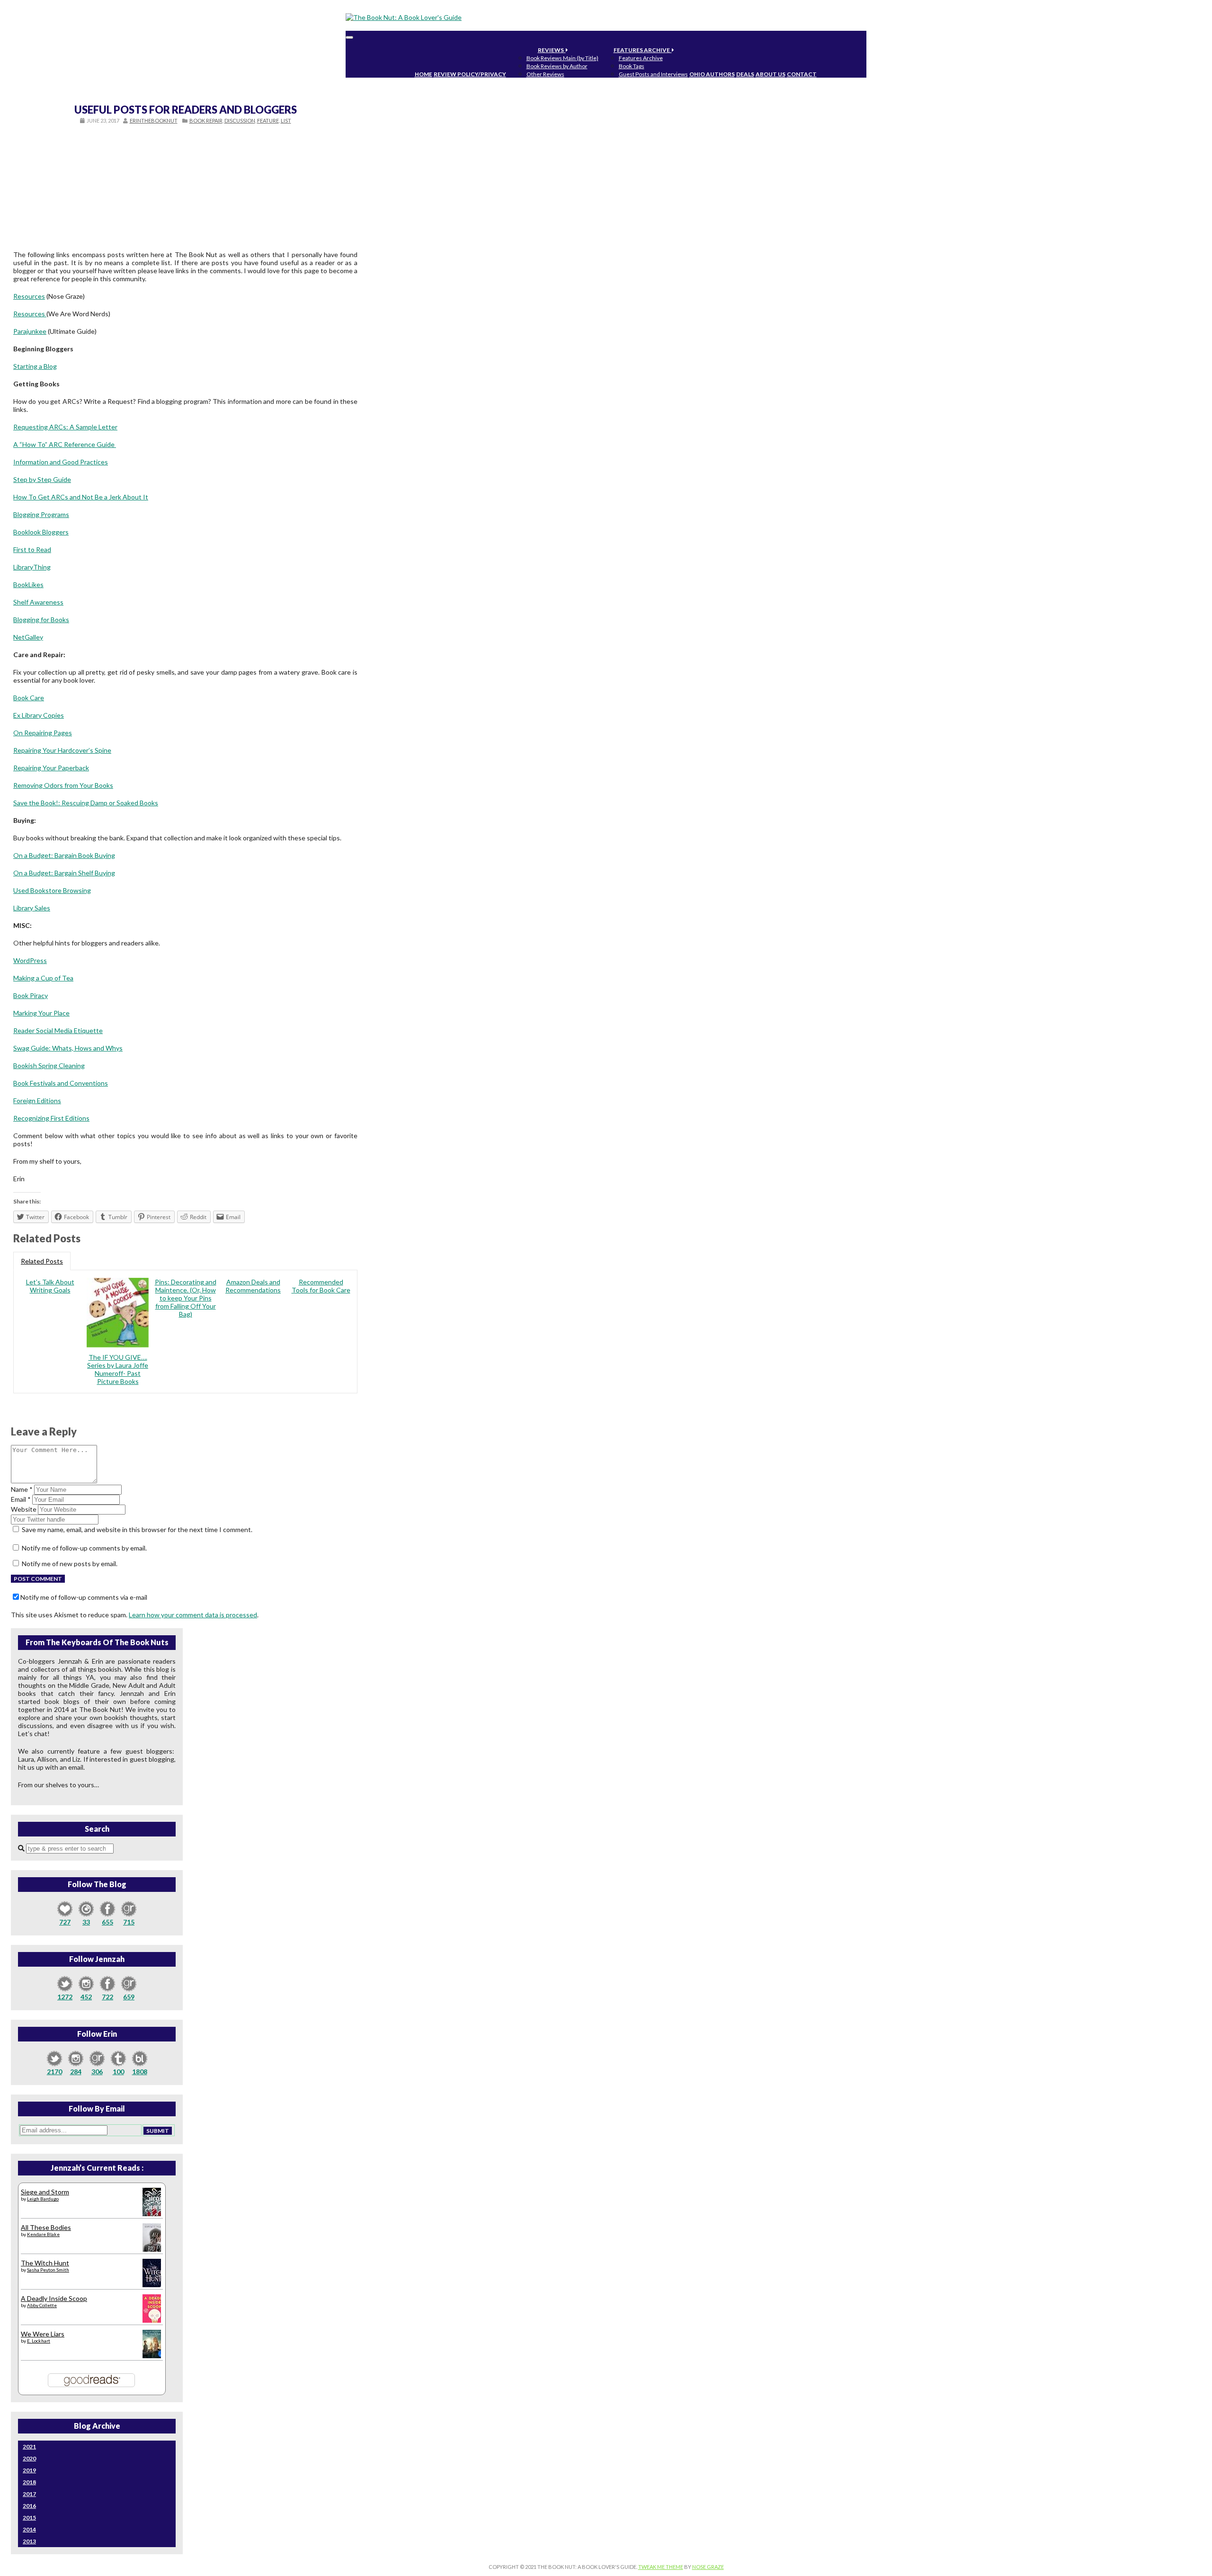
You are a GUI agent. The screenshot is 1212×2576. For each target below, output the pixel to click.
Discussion (240, 120)
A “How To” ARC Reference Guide (65, 444)
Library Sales (32, 908)
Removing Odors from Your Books (63, 785)
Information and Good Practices (61, 462)
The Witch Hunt (45, 2263)
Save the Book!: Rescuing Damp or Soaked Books (86, 803)
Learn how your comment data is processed (193, 1615)
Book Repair (206, 120)
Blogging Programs (41, 514)
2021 (29, 2447)
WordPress (30, 960)
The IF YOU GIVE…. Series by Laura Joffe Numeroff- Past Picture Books (118, 1369)
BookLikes (28, 584)
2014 (29, 2529)
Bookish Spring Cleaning (49, 1065)
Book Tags (632, 66)
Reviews (552, 50)
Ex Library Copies (39, 715)
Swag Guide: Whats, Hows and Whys (68, 1048)
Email (21, 1499)
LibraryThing (32, 567)
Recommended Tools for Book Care (321, 1286)
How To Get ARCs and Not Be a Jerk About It (81, 497)
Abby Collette (42, 2305)
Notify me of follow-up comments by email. (84, 1548)
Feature (268, 120)
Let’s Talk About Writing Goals (50, 1286)
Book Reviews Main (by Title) (562, 58)
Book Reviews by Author (557, 66)
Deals (745, 74)
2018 (29, 2482)
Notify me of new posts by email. (70, 1564)
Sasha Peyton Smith (48, 2270)
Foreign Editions (37, 1101)
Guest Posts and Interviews (653, 74)
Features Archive (643, 50)
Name (22, 1489)
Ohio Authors (712, 74)
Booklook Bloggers (41, 532)
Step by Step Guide (42, 479)
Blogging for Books (41, 619)
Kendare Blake (43, 2234)
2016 (29, 2506)
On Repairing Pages (43, 733)
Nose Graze (708, 2567)
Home (423, 74)
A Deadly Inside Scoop (54, 2298)
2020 (29, 2458)
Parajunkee (30, 331)
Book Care (29, 698)
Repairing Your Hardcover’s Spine (62, 750)
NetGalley (28, 637)
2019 (29, 2470)
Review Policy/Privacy (470, 74)
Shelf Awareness (38, 602)
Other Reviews (545, 74)
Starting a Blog (35, 366)
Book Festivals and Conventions (61, 1083)
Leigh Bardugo (43, 2199)
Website (24, 1509)
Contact (802, 74)
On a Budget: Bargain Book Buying (64, 855)
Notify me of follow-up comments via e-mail (84, 1597)
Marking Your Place (41, 1013)
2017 (29, 2494)
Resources (29, 296)
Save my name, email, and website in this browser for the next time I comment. (137, 1529)
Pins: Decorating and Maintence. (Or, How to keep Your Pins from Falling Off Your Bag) (186, 1298)
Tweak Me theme (661, 2567)
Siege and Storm (45, 2192)
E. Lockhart (39, 2341)
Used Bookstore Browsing (52, 890)
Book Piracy (31, 995)
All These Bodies (46, 2227)
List (286, 120)
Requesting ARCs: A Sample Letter (65, 427)
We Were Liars (43, 2334)
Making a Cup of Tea (43, 978)
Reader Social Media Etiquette (58, 1030)
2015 (29, 2518)
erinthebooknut (154, 120)
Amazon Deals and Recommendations (253, 1286)
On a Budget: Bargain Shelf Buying (64, 873)
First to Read (32, 549)
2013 (29, 2541)
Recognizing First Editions (51, 1118)
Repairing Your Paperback (51, 768)
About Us (771, 74)
